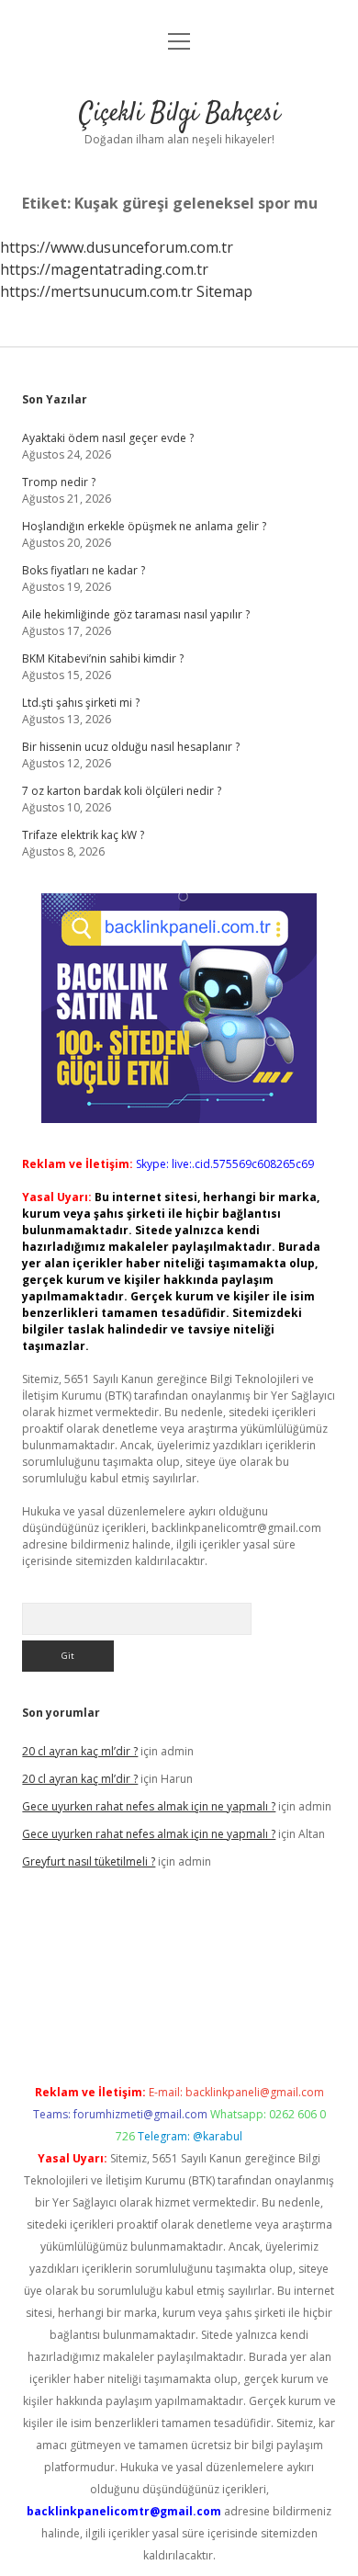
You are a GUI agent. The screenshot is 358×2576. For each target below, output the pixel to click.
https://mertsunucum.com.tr (96, 291)
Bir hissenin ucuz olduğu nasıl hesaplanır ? (131, 747)
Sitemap (224, 291)
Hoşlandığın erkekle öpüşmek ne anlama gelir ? (144, 526)
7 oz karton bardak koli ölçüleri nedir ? (122, 791)
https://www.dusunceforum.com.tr (117, 247)
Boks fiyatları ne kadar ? (84, 570)
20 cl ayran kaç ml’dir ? (80, 1751)
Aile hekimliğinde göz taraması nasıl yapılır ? (136, 614)
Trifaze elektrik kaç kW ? (83, 835)
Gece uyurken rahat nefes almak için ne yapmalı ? (149, 1806)
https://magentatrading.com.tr (104, 269)
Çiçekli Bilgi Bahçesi (179, 114)
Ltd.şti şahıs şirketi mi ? (81, 703)
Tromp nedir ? (59, 482)
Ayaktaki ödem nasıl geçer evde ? (108, 438)
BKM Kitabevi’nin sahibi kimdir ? (103, 658)
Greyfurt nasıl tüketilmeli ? (89, 1861)
